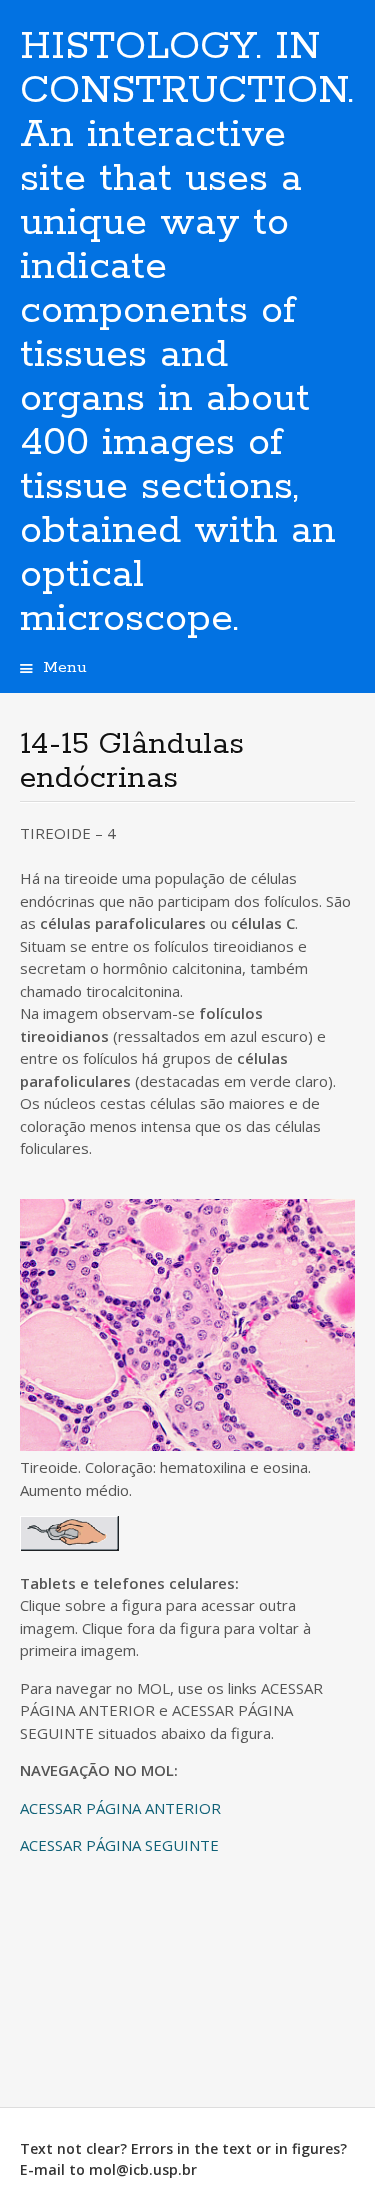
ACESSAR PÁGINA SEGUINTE (119, 1845)
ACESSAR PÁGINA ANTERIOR (120, 1808)
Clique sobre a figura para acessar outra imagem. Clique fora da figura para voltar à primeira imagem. (171, 1714)
